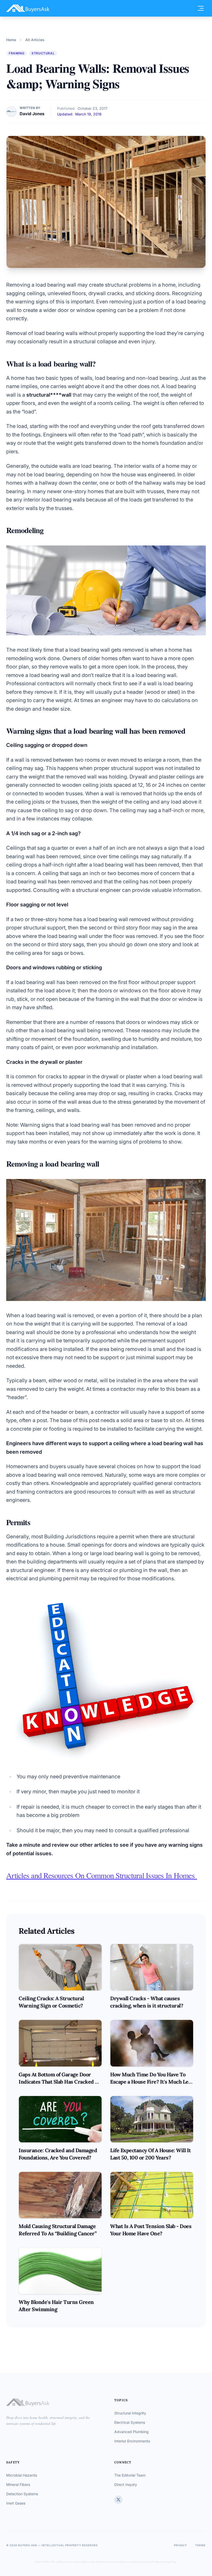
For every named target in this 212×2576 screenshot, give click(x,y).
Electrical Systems (130, 2422)
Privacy (180, 2545)
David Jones (32, 114)
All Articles (35, 40)
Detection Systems (22, 2494)
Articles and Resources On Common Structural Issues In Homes (102, 1875)
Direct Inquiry (126, 2484)
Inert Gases (16, 2503)
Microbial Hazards (22, 2475)
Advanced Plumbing (131, 2432)
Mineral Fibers (18, 2484)
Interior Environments (132, 2441)
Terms (200, 2545)
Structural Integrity (130, 2413)
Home (11, 40)
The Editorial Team (130, 2475)
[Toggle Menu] (201, 8)
